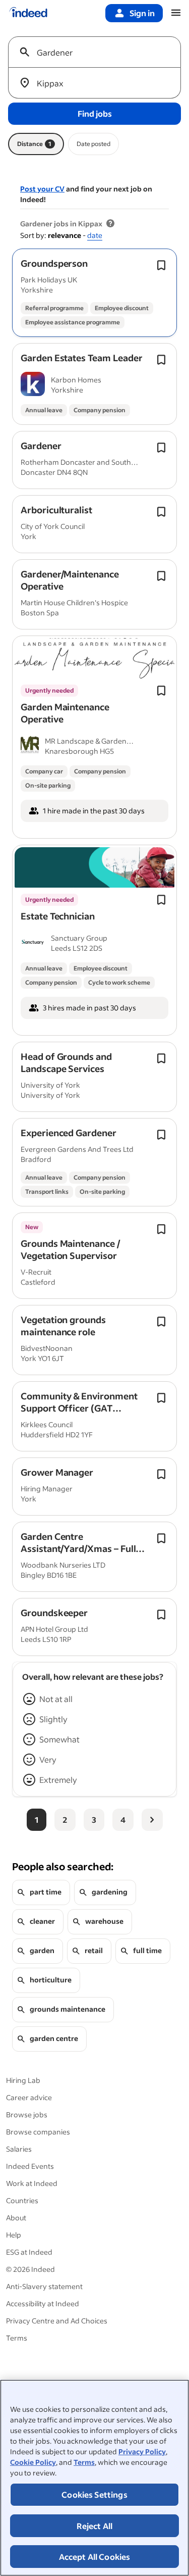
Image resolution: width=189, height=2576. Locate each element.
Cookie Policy (33, 2462)
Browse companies (38, 2132)
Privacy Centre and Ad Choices (57, 2321)
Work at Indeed (32, 2183)
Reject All (95, 2526)
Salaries (19, 2149)
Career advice (29, 2097)
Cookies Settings (94, 2494)
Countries (22, 2200)
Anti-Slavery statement (44, 2286)
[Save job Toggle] (161, 265)
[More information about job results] (110, 224)
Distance (34, 144)
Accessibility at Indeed (43, 2303)
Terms (84, 2462)
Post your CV (42, 189)
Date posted (93, 144)
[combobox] (99, 52)
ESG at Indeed (29, 2252)
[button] (54, 263)
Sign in (142, 13)
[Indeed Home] (28, 13)
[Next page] (152, 1820)
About (16, 2218)
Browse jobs (27, 2115)
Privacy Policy (142, 2451)
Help (14, 2235)
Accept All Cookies (95, 2557)
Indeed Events (30, 2166)
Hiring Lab (23, 2080)
